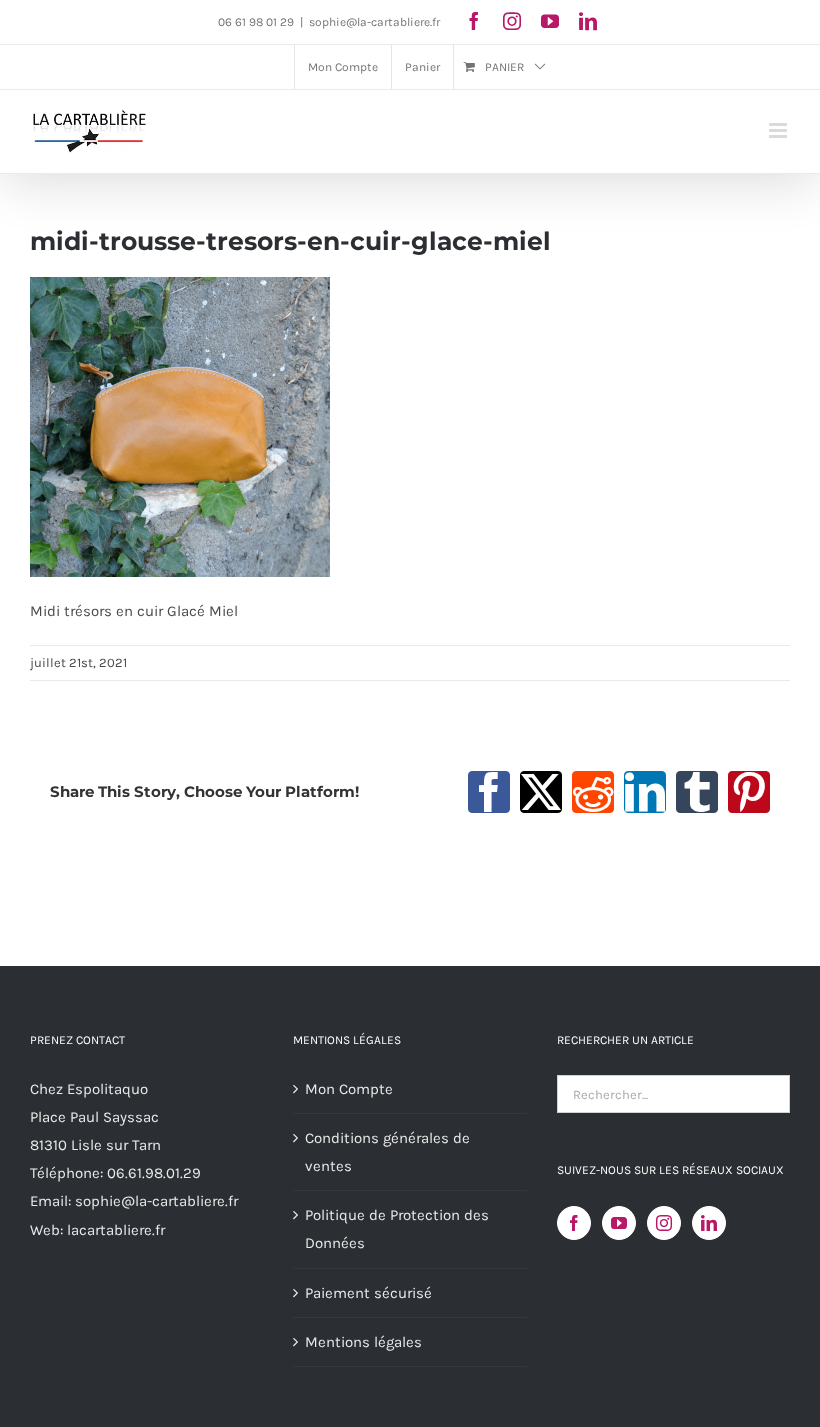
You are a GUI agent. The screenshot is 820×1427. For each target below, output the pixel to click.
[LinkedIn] (709, 1223)
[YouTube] (619, 1223)
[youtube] (550, 21)
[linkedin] (588, 21)
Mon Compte (349, 1089)
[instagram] (512, 21)
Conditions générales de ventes (387, 1152)
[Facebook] (574, 1223)
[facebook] (474, 21)
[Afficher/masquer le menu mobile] (779, 130)
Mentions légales (363, 1342)
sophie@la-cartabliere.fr (374, 22)
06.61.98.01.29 (154, 1173)
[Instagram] (664, 1223)
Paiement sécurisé (368, 1293)
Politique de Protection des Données (397, 1229)
